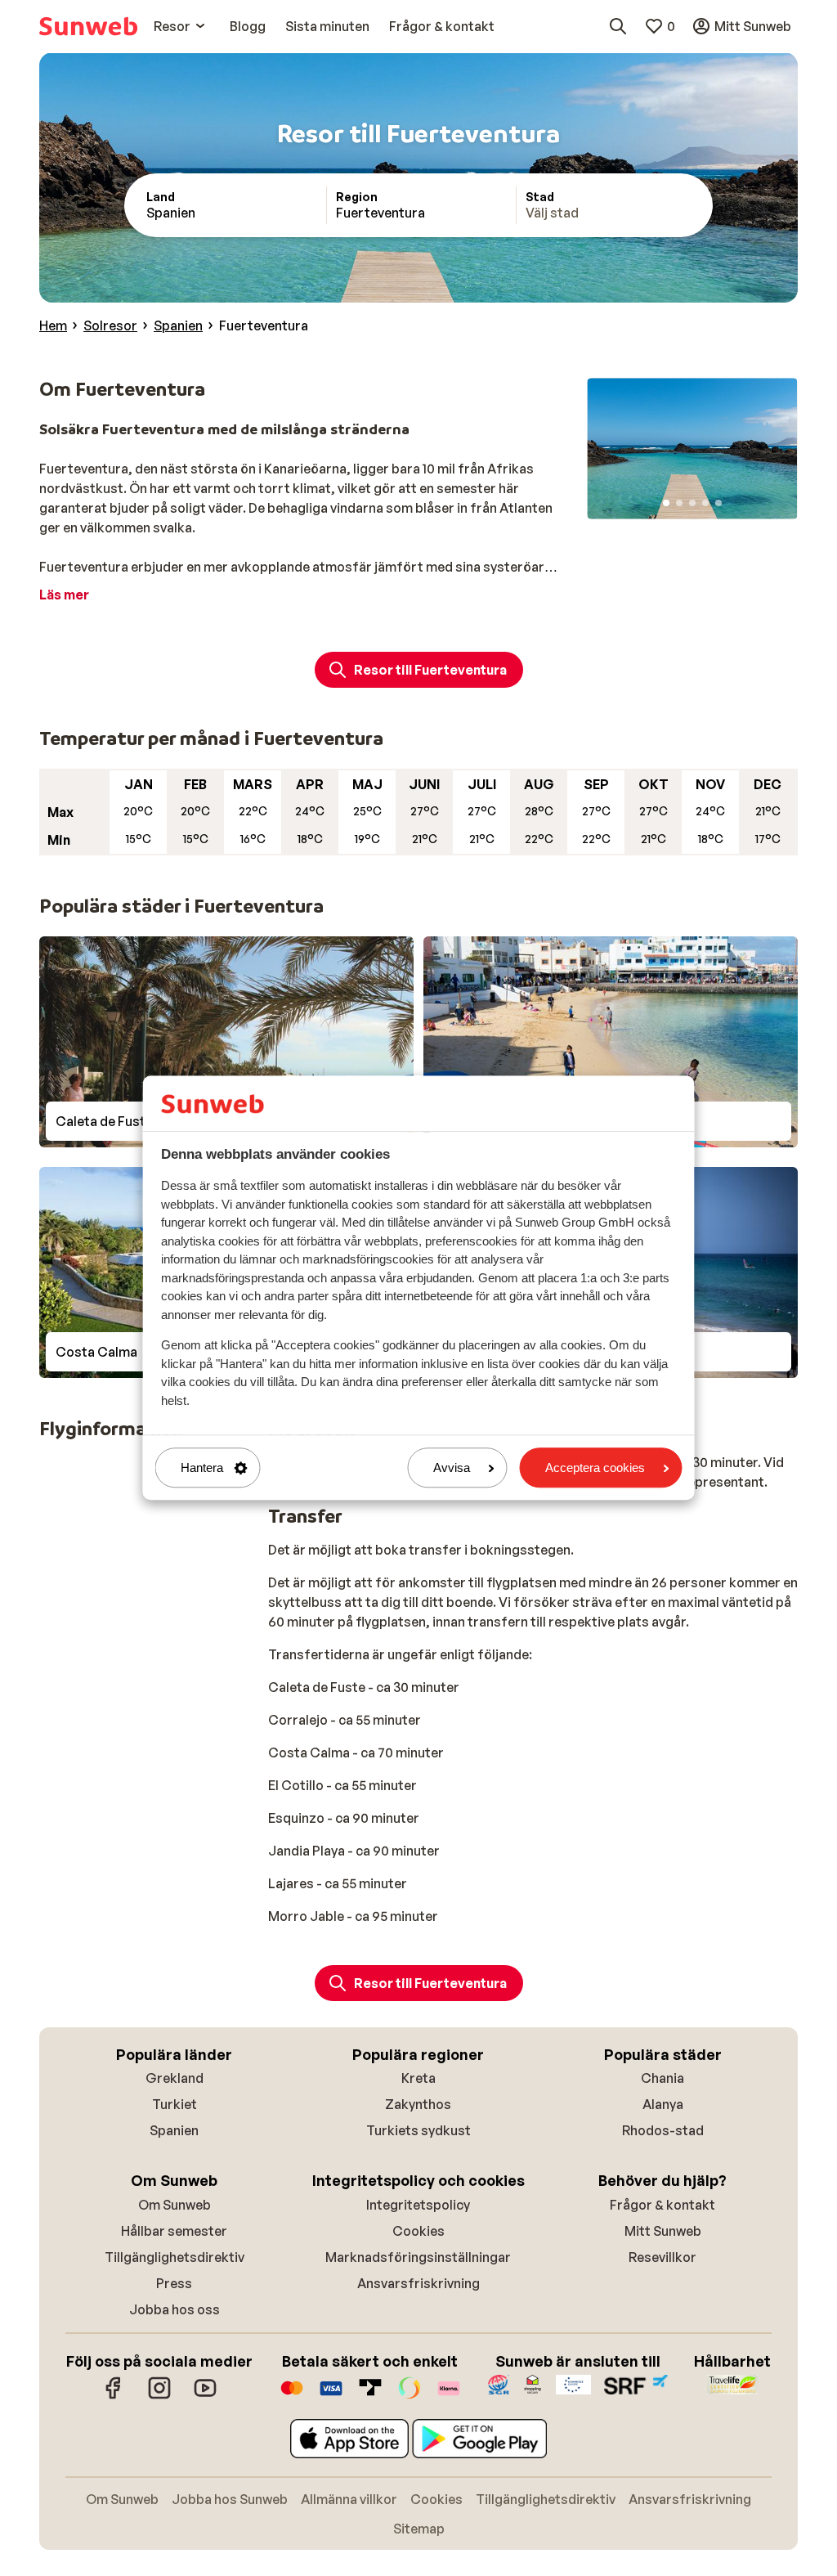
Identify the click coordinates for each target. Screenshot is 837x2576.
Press (174, 2283)
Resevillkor (662, 2257)
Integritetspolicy (418, 2205)
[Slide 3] (692, 503)
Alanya (663, 2104)
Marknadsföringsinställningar (418, 2257)
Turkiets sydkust (418, 2130)
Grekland (175, 2078)
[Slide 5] (718, 503)
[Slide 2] (679, 503)
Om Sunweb (175, 2205)
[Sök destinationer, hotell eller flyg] (618, 26)
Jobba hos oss (175, 2309)
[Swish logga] (410, 2396)
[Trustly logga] (370, 2396)
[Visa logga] (331, 2396)
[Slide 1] (666, 503)
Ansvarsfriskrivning (418, 2283)
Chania (662, 2078)
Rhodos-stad (663, 2130)
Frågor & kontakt (662, 2205)
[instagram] (159, 2396)
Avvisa (452, 1468)
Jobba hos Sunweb (230, 2499)
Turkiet (175, 2104)
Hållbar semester (174, 2231)
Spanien (174, 2130)
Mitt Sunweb (663, 2231)
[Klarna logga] (449, 2396)
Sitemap (419, 2529)
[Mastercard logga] (292, 2396)
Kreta (418, 2078)
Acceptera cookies (595, 1468)
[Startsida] (88, 26)
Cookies (418, 2231)
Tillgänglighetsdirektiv (175, 2257)
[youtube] (205, 2396)
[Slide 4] (705, 503)
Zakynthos (418, 2104)
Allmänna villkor (349, 2499)
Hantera (202, 1468)
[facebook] (114, 2396)
